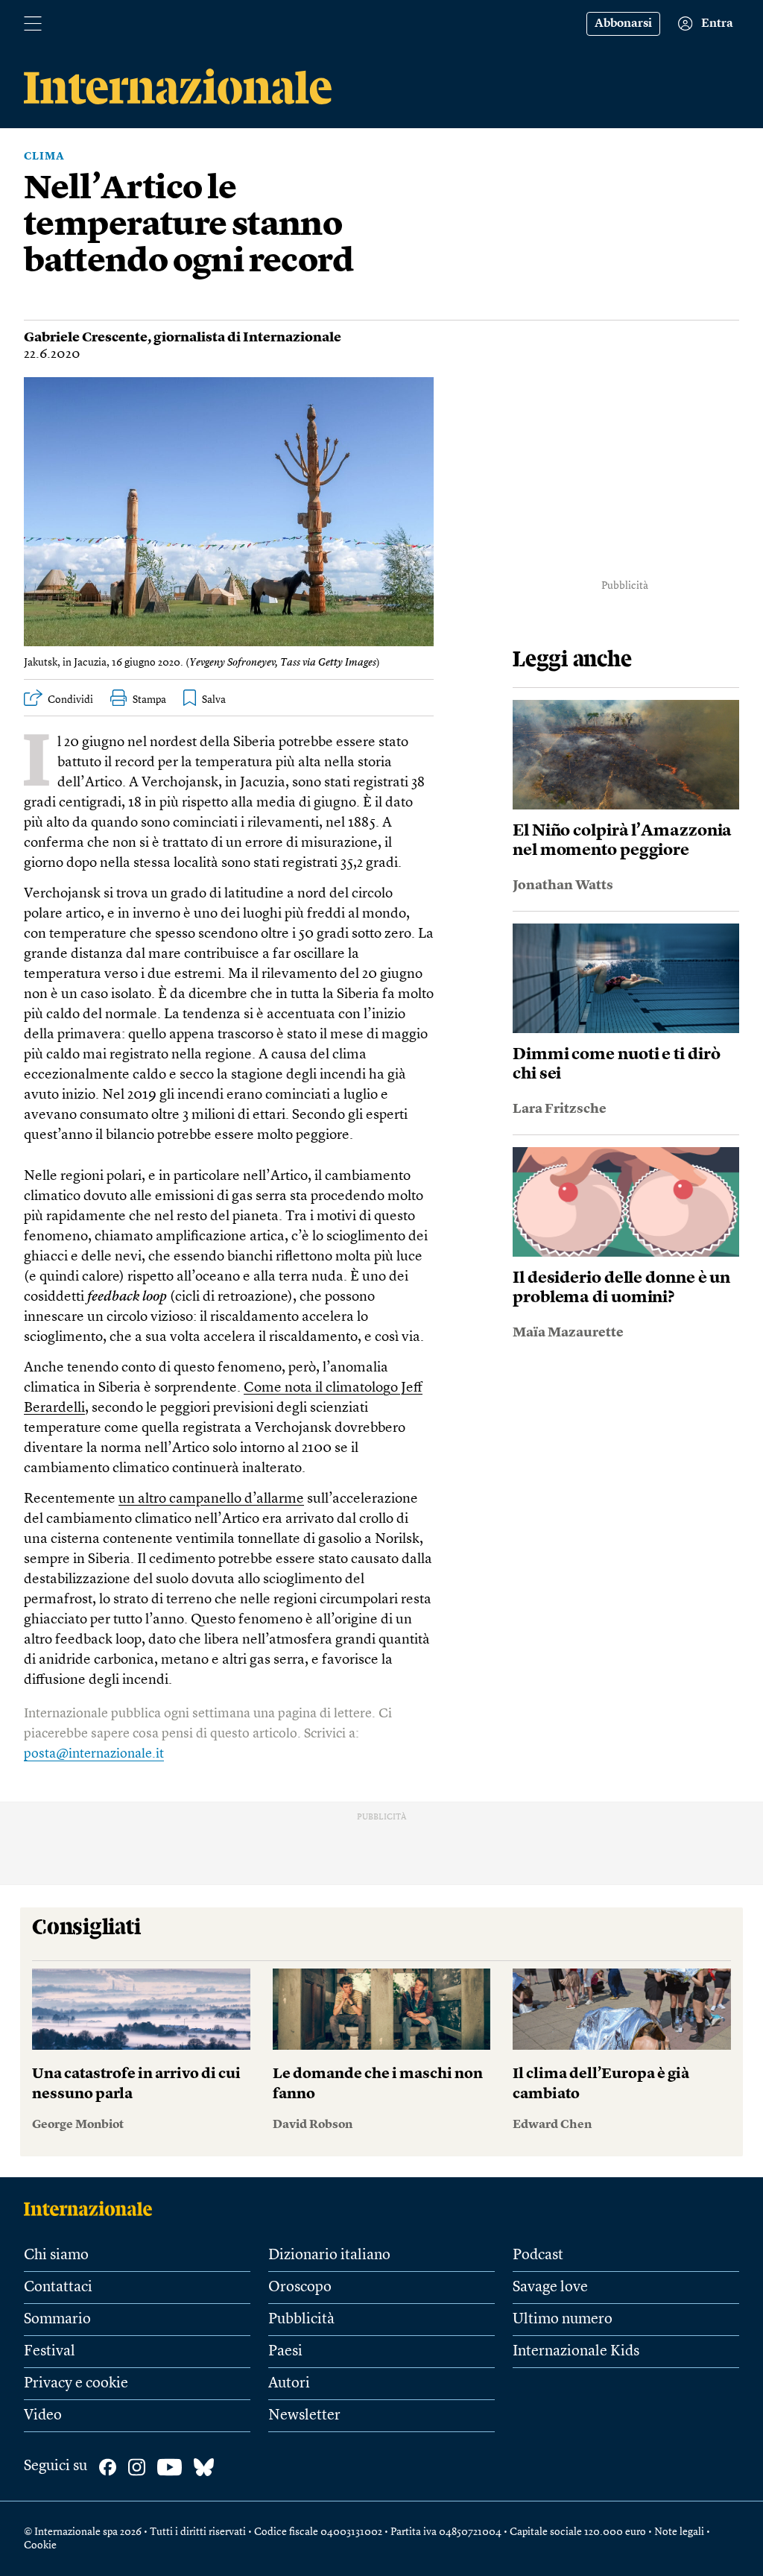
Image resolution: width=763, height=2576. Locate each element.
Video (43, 2416)
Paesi (285, 2352)
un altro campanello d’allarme (211, 1499)
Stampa (149, 700)
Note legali (679, 2532)
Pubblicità (301, 2320)
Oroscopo (300, 2288)
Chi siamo (56, 2255)
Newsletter (304, 2416)
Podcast (538, 2255)
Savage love (550, 2288)
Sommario (57, 2320)
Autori (289, 2384)
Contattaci (58, 2288)
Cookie (40, 2545)
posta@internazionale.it (94, 1754)
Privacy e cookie (76, 2384)
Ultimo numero (563, 2320)
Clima (44, 157)
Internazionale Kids (576, 2352)
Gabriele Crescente (86, 338)
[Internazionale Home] (93, 2209)
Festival (50, 2352)
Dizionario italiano (329, 2255)
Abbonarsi (623, 24)
